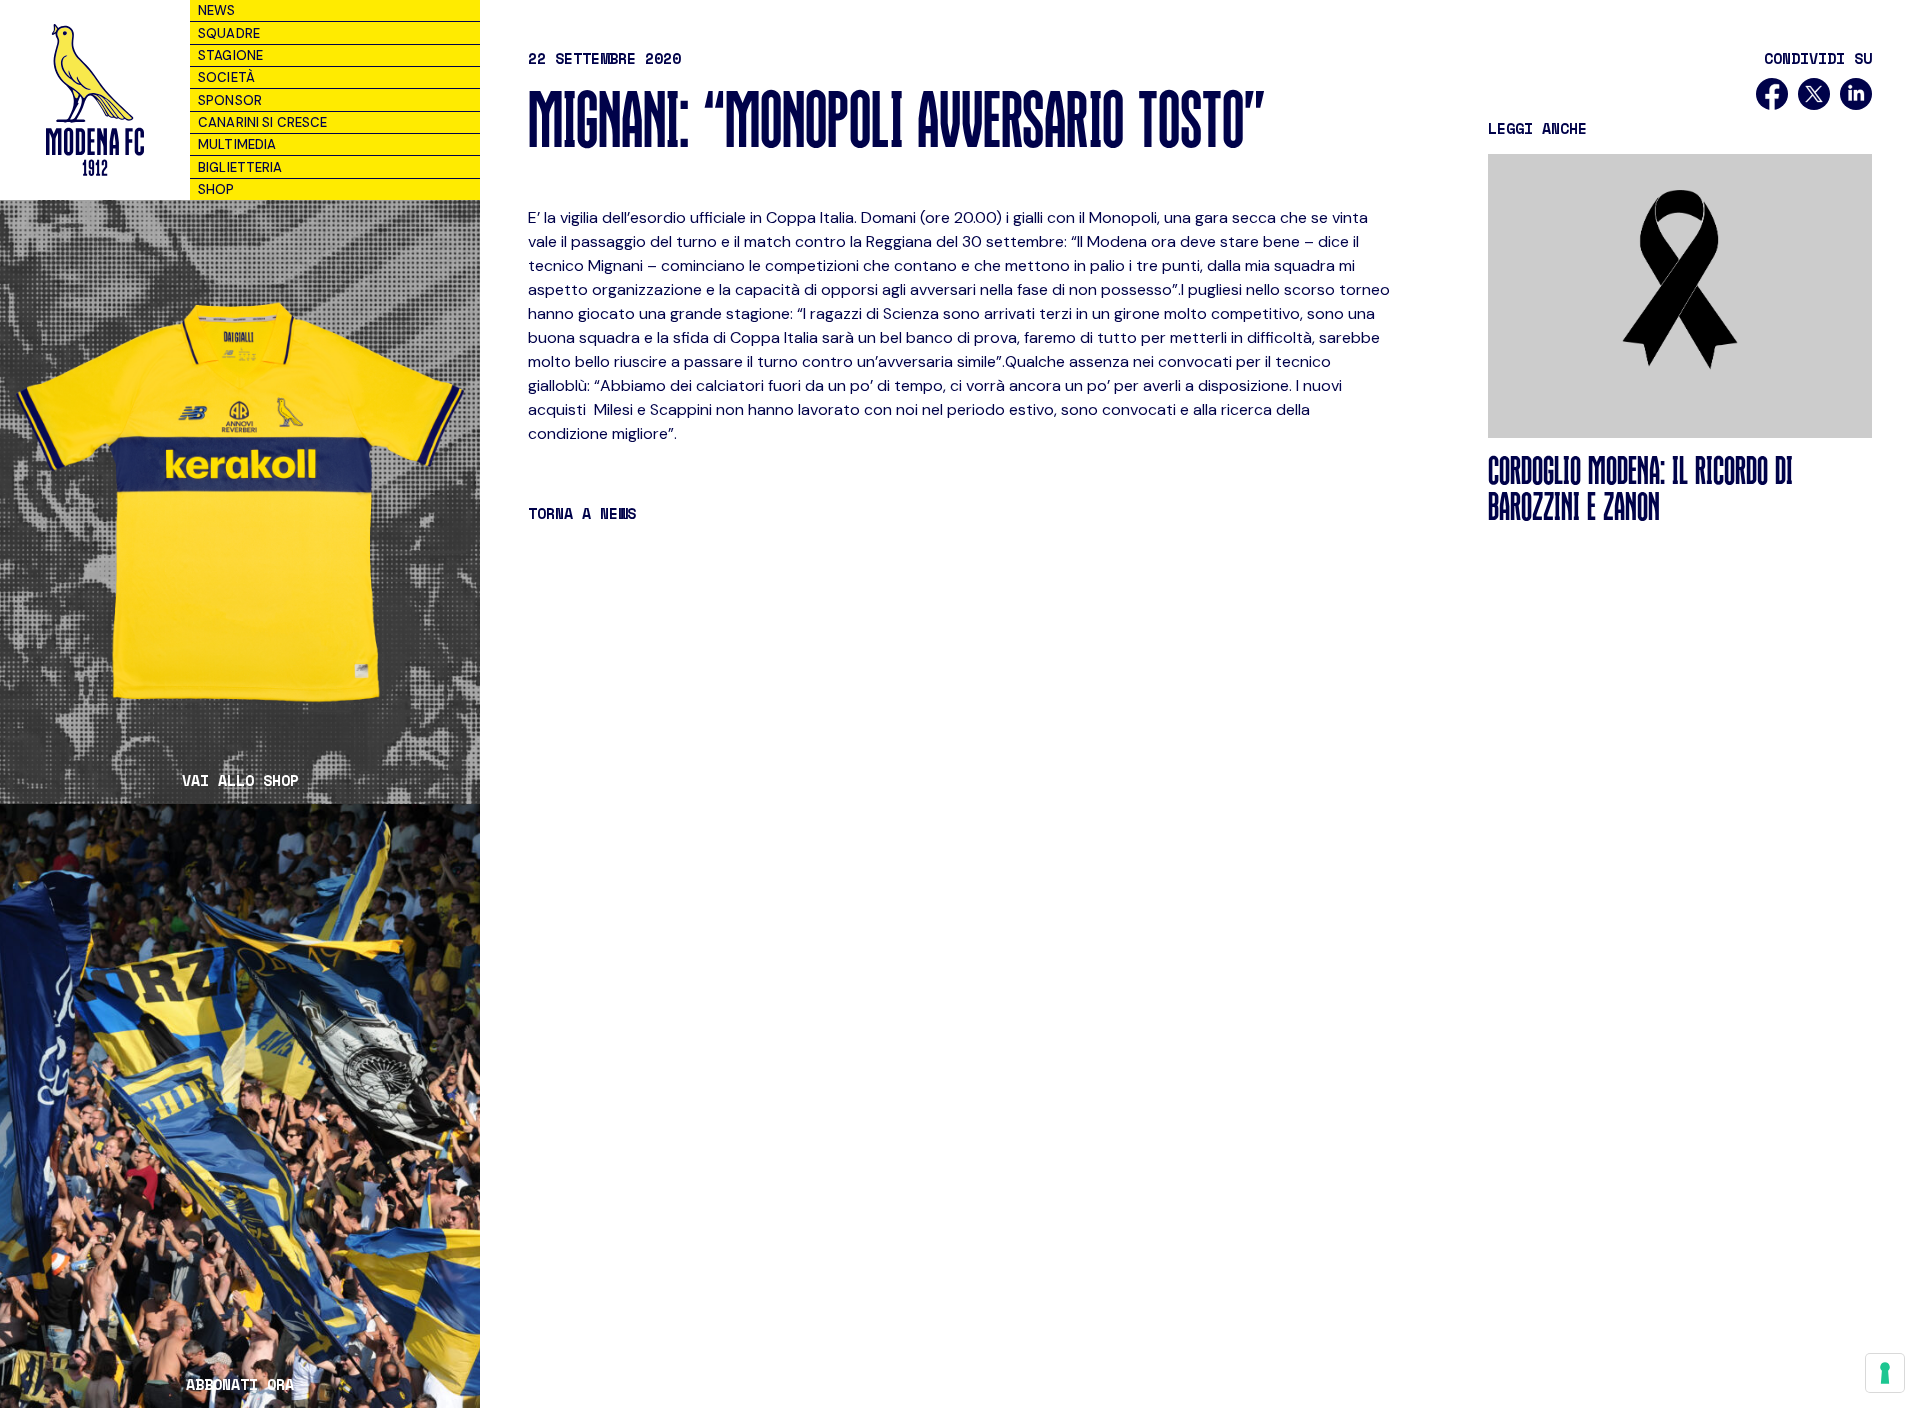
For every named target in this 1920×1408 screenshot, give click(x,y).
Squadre (229, 33)
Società (226, 77)
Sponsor (230, 100)
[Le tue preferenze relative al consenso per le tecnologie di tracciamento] (1885, 1373)
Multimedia (237, 144)
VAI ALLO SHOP (240, 780)
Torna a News (582, 513)
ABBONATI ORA (240, 1384)
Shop (216, 189)
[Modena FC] (94, 100)
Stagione (230, 55)
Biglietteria (240, 167)
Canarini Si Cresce (262, 122)
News (217, 10)
